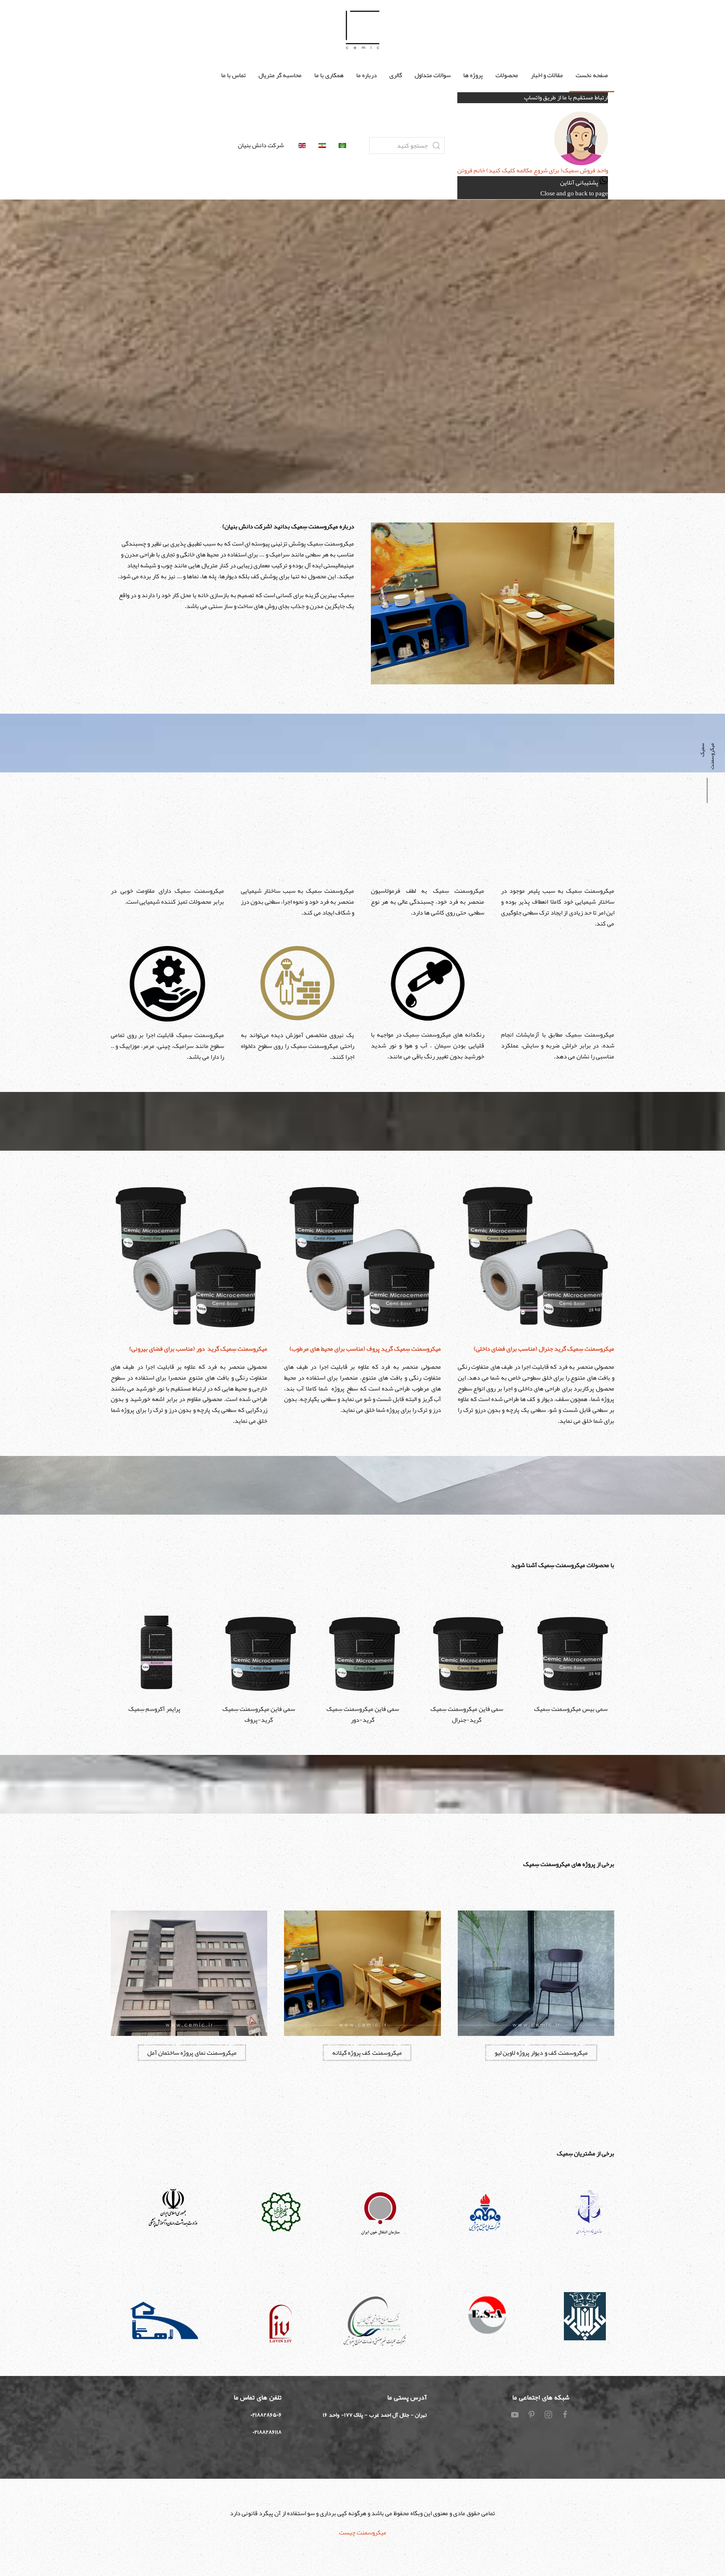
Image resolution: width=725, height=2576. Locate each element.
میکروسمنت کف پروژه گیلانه (367, 2053)
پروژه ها (473, 75)
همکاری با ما (329, 75)
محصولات (507, 75)
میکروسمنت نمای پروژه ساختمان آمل (192, 2053)
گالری (396, 75)
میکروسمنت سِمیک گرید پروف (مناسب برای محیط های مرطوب (365, 1349)
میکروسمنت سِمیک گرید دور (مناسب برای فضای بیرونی (198, 1349)
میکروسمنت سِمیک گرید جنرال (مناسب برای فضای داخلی (544, 1349)
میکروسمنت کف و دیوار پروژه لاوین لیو (541, 2053)
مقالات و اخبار (547, 75)
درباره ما (366, 75)
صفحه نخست (592, 75)
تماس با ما (233, 75)
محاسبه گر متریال (280, 75)
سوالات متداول (433, 75)
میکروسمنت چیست (363, 2532)
